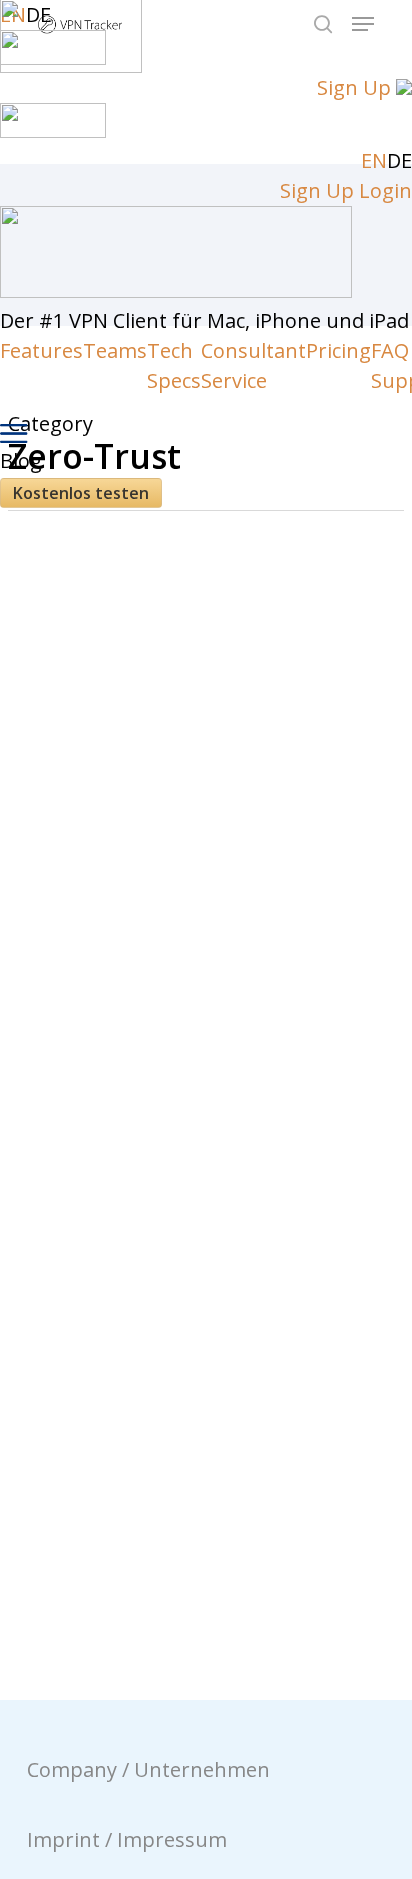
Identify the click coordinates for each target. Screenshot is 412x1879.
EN (374, 160)
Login (385, 190)
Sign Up (354, 87)
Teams (115, 350)
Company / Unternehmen (148, 1769)
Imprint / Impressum (127, 1839)
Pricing (338, 350)
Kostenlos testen (81, 493)
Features (41, 350)
